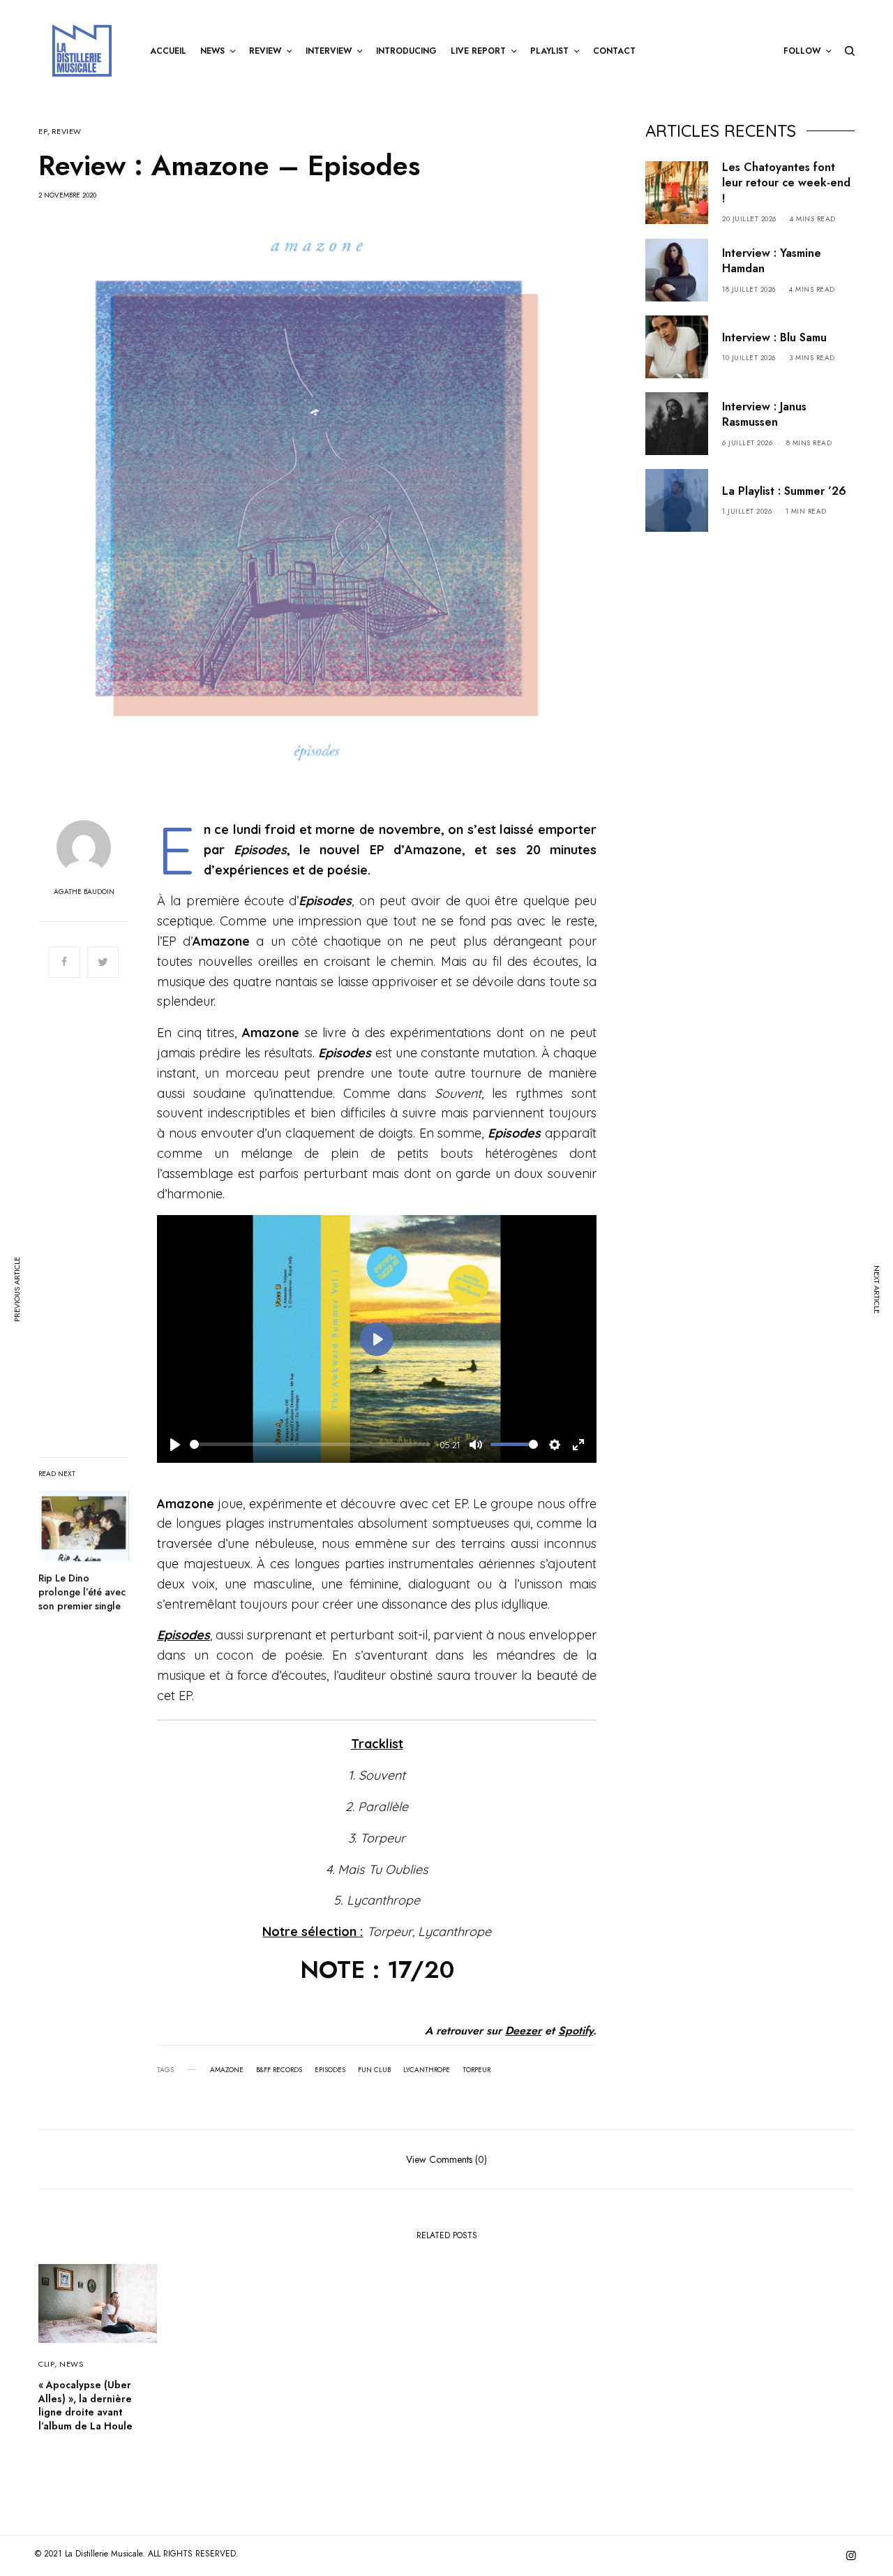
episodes (330, 2070)
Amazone (227, 2070)
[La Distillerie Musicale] (82, 51)
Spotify (576, 2031)
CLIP (46, 2364)
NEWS (71, 2364)
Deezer (523, 2031)
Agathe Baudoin (84, 892)
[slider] (310, 1444)
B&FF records (279, 2070)
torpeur (476, 2070)
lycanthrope (427, 2070)
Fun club (374, 2070)
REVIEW (67, 132)
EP (43, 132)
